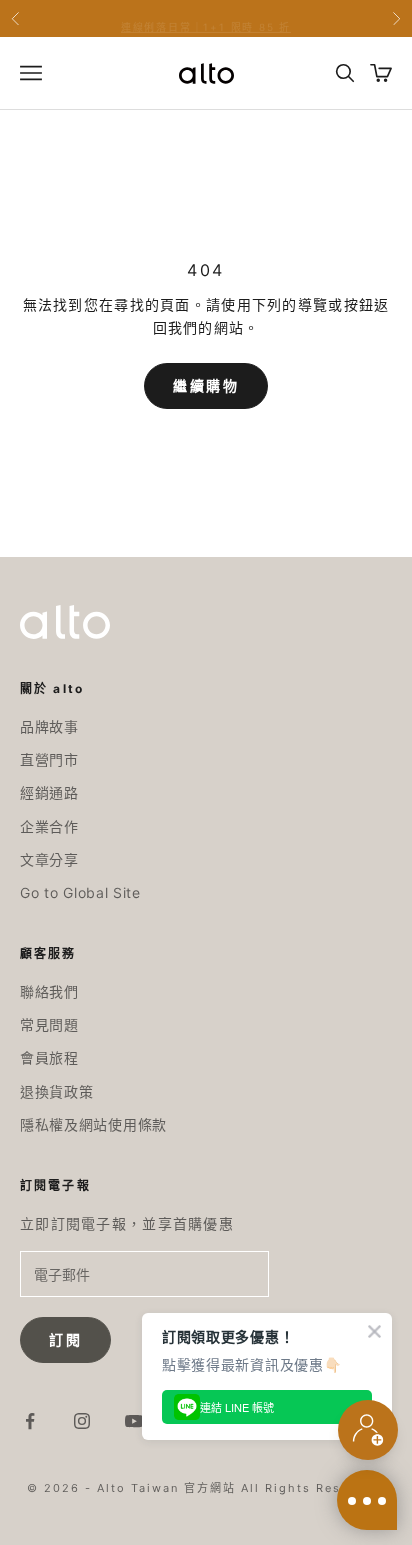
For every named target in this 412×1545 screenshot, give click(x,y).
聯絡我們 (49, 991)
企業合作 (49, 826)
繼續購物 (206, 386)
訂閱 (65, 1339)
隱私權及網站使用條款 (93, 1124)
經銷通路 (49, 792)
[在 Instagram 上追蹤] (82, 1421)
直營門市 (49, 759)
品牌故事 (49, 726)
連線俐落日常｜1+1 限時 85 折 (206, 20)
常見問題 (49, 1024)
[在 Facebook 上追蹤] (30, 1421)
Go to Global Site (80, 892)
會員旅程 (49, 1057)
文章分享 (49, 859)
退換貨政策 (57, 1091)
